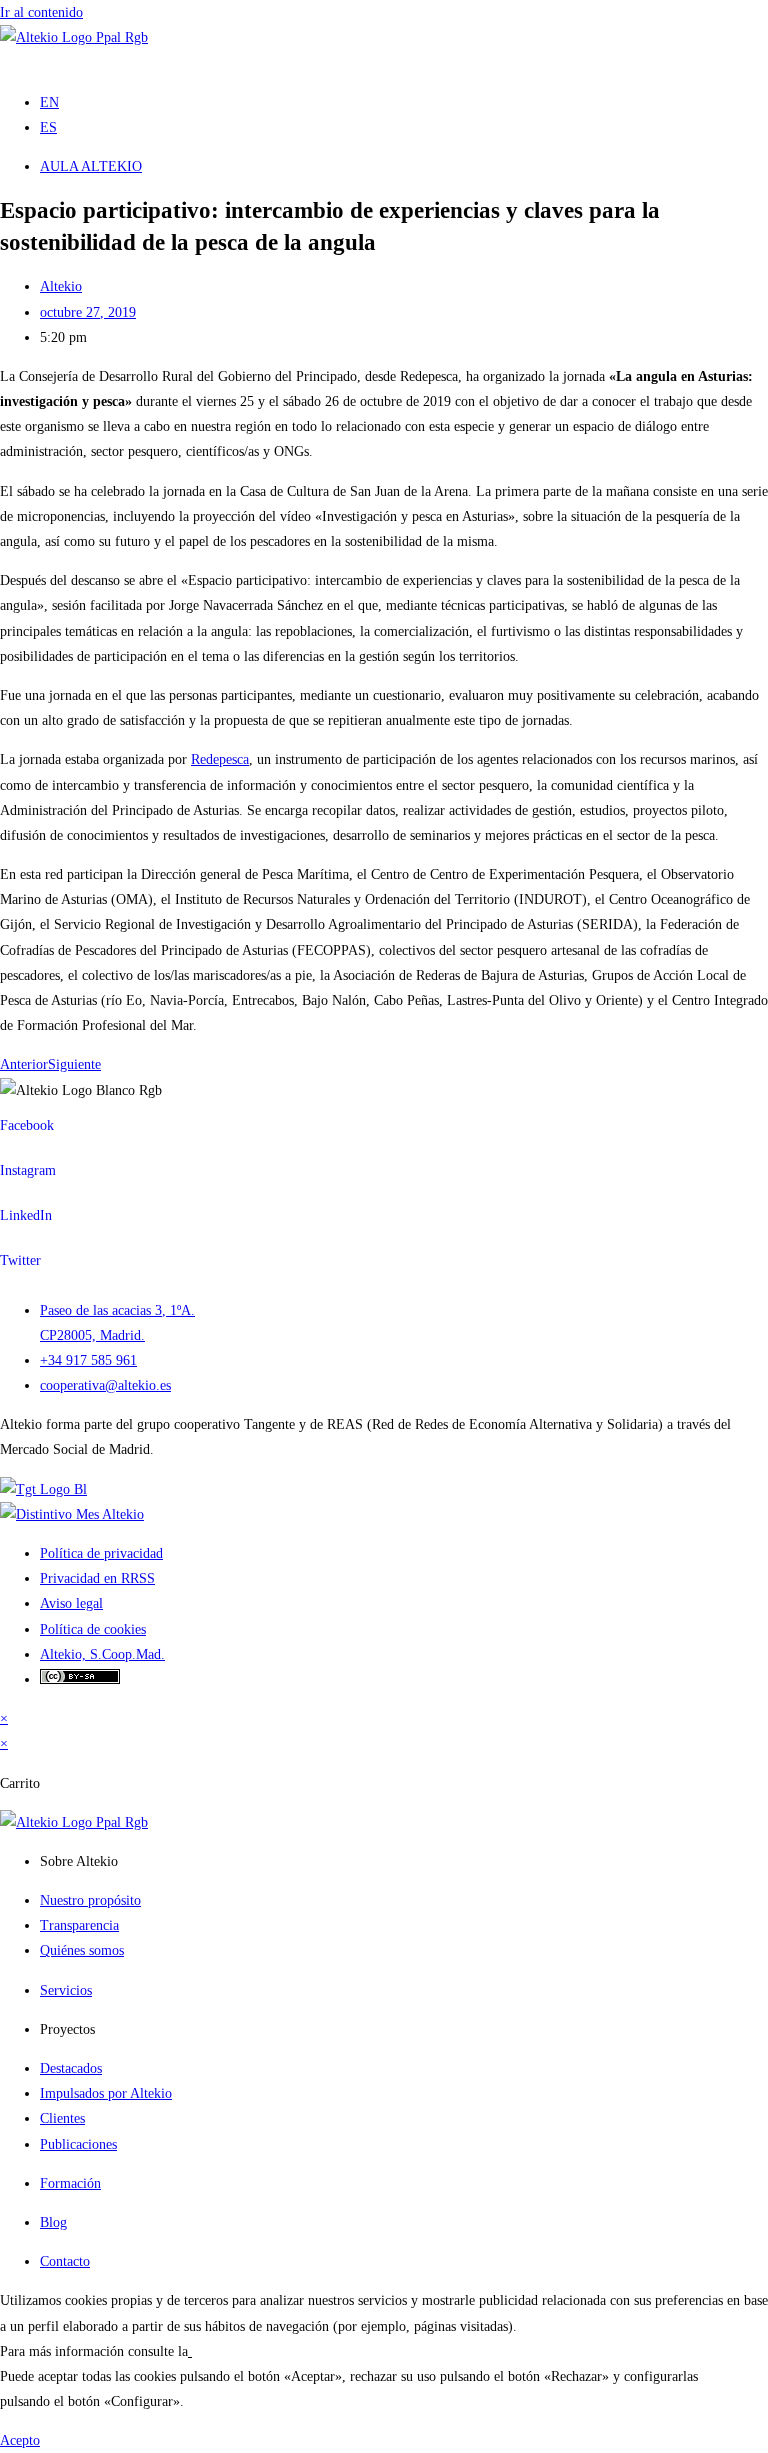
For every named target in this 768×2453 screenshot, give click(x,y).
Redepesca (220, 759)
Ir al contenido (41, 12)
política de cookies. (246, 2351)
